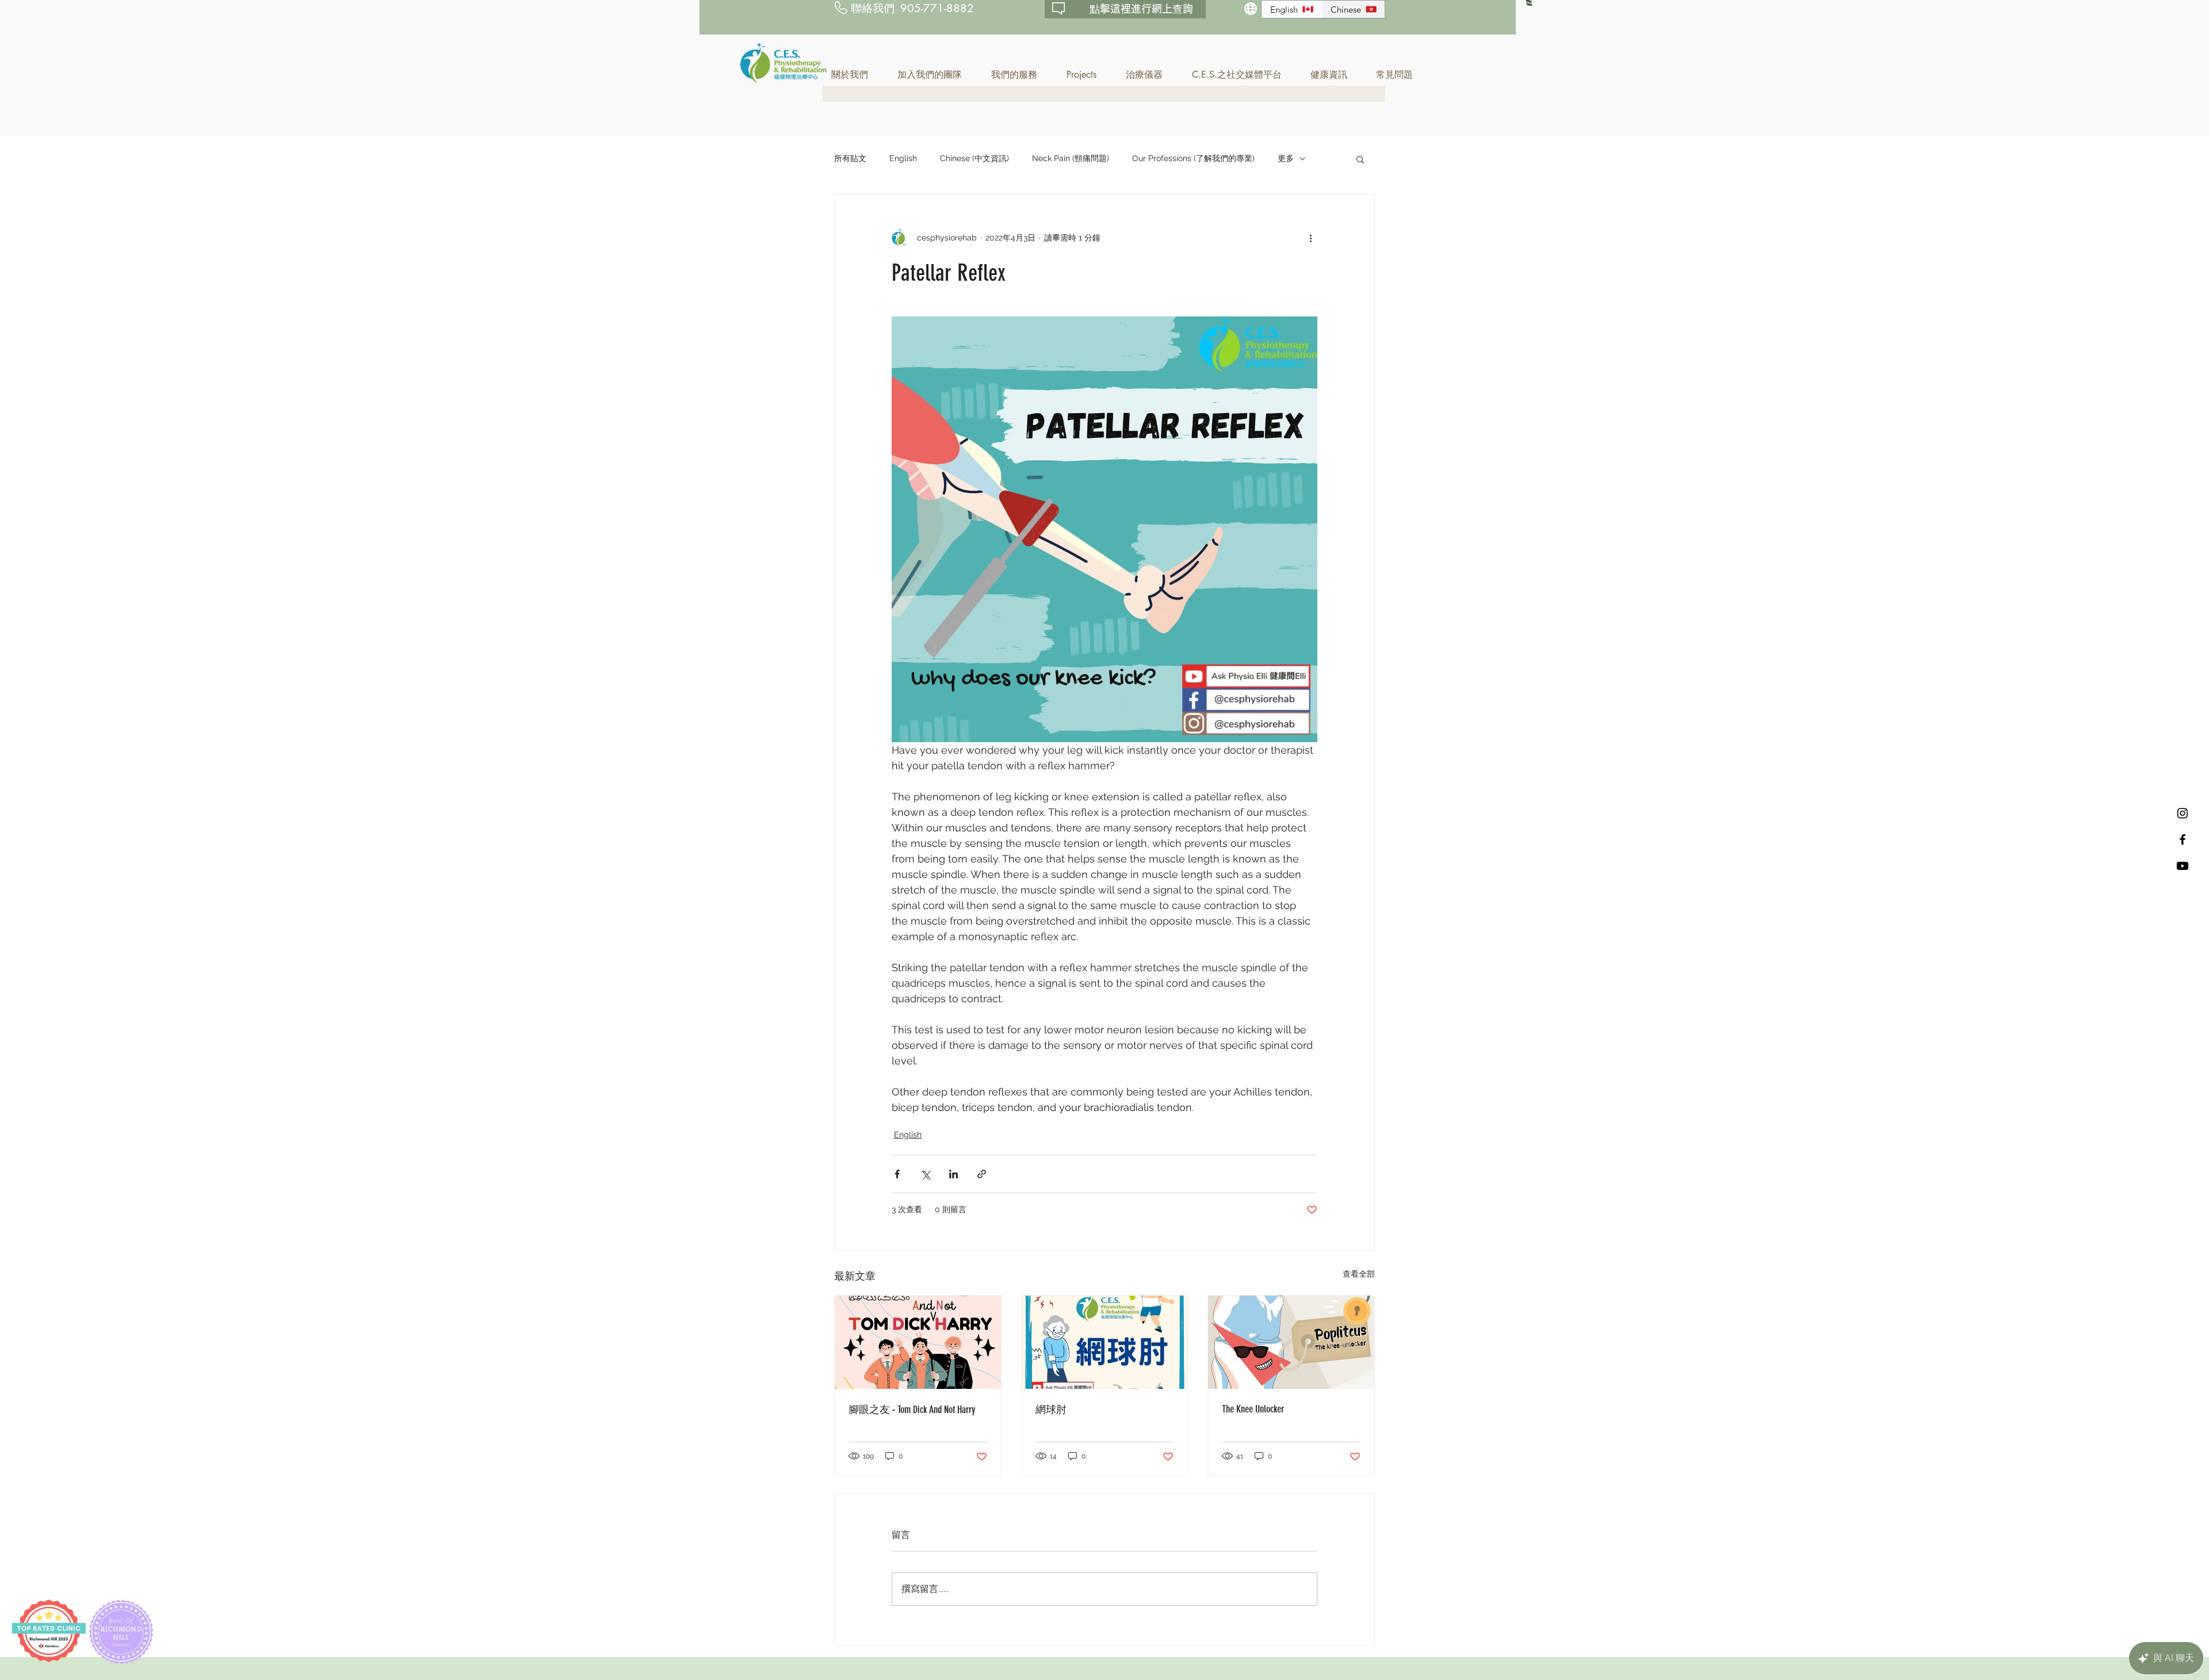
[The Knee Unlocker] (1291, 1342)
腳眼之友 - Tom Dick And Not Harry (912, 1410)
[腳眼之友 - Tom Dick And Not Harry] (918, 1342)
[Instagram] (2183, 813)
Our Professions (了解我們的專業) (1193, 158)
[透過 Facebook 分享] (897, 1174)
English (903, 158)
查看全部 (1359, 1274)
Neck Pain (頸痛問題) (1071, 158)
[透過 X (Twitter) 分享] (925, 1174)
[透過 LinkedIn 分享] (953, 1174)
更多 (1286, 158)
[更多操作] (1310, 238)
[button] (856, 75)
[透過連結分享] (982, 1174)
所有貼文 (850, 158)
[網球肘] (1105, 1342)
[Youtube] (2183, 866)
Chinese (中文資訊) (974, 158)
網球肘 (1051, 1410)
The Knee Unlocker (1253, 1409)
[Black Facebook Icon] (2183, 839)
